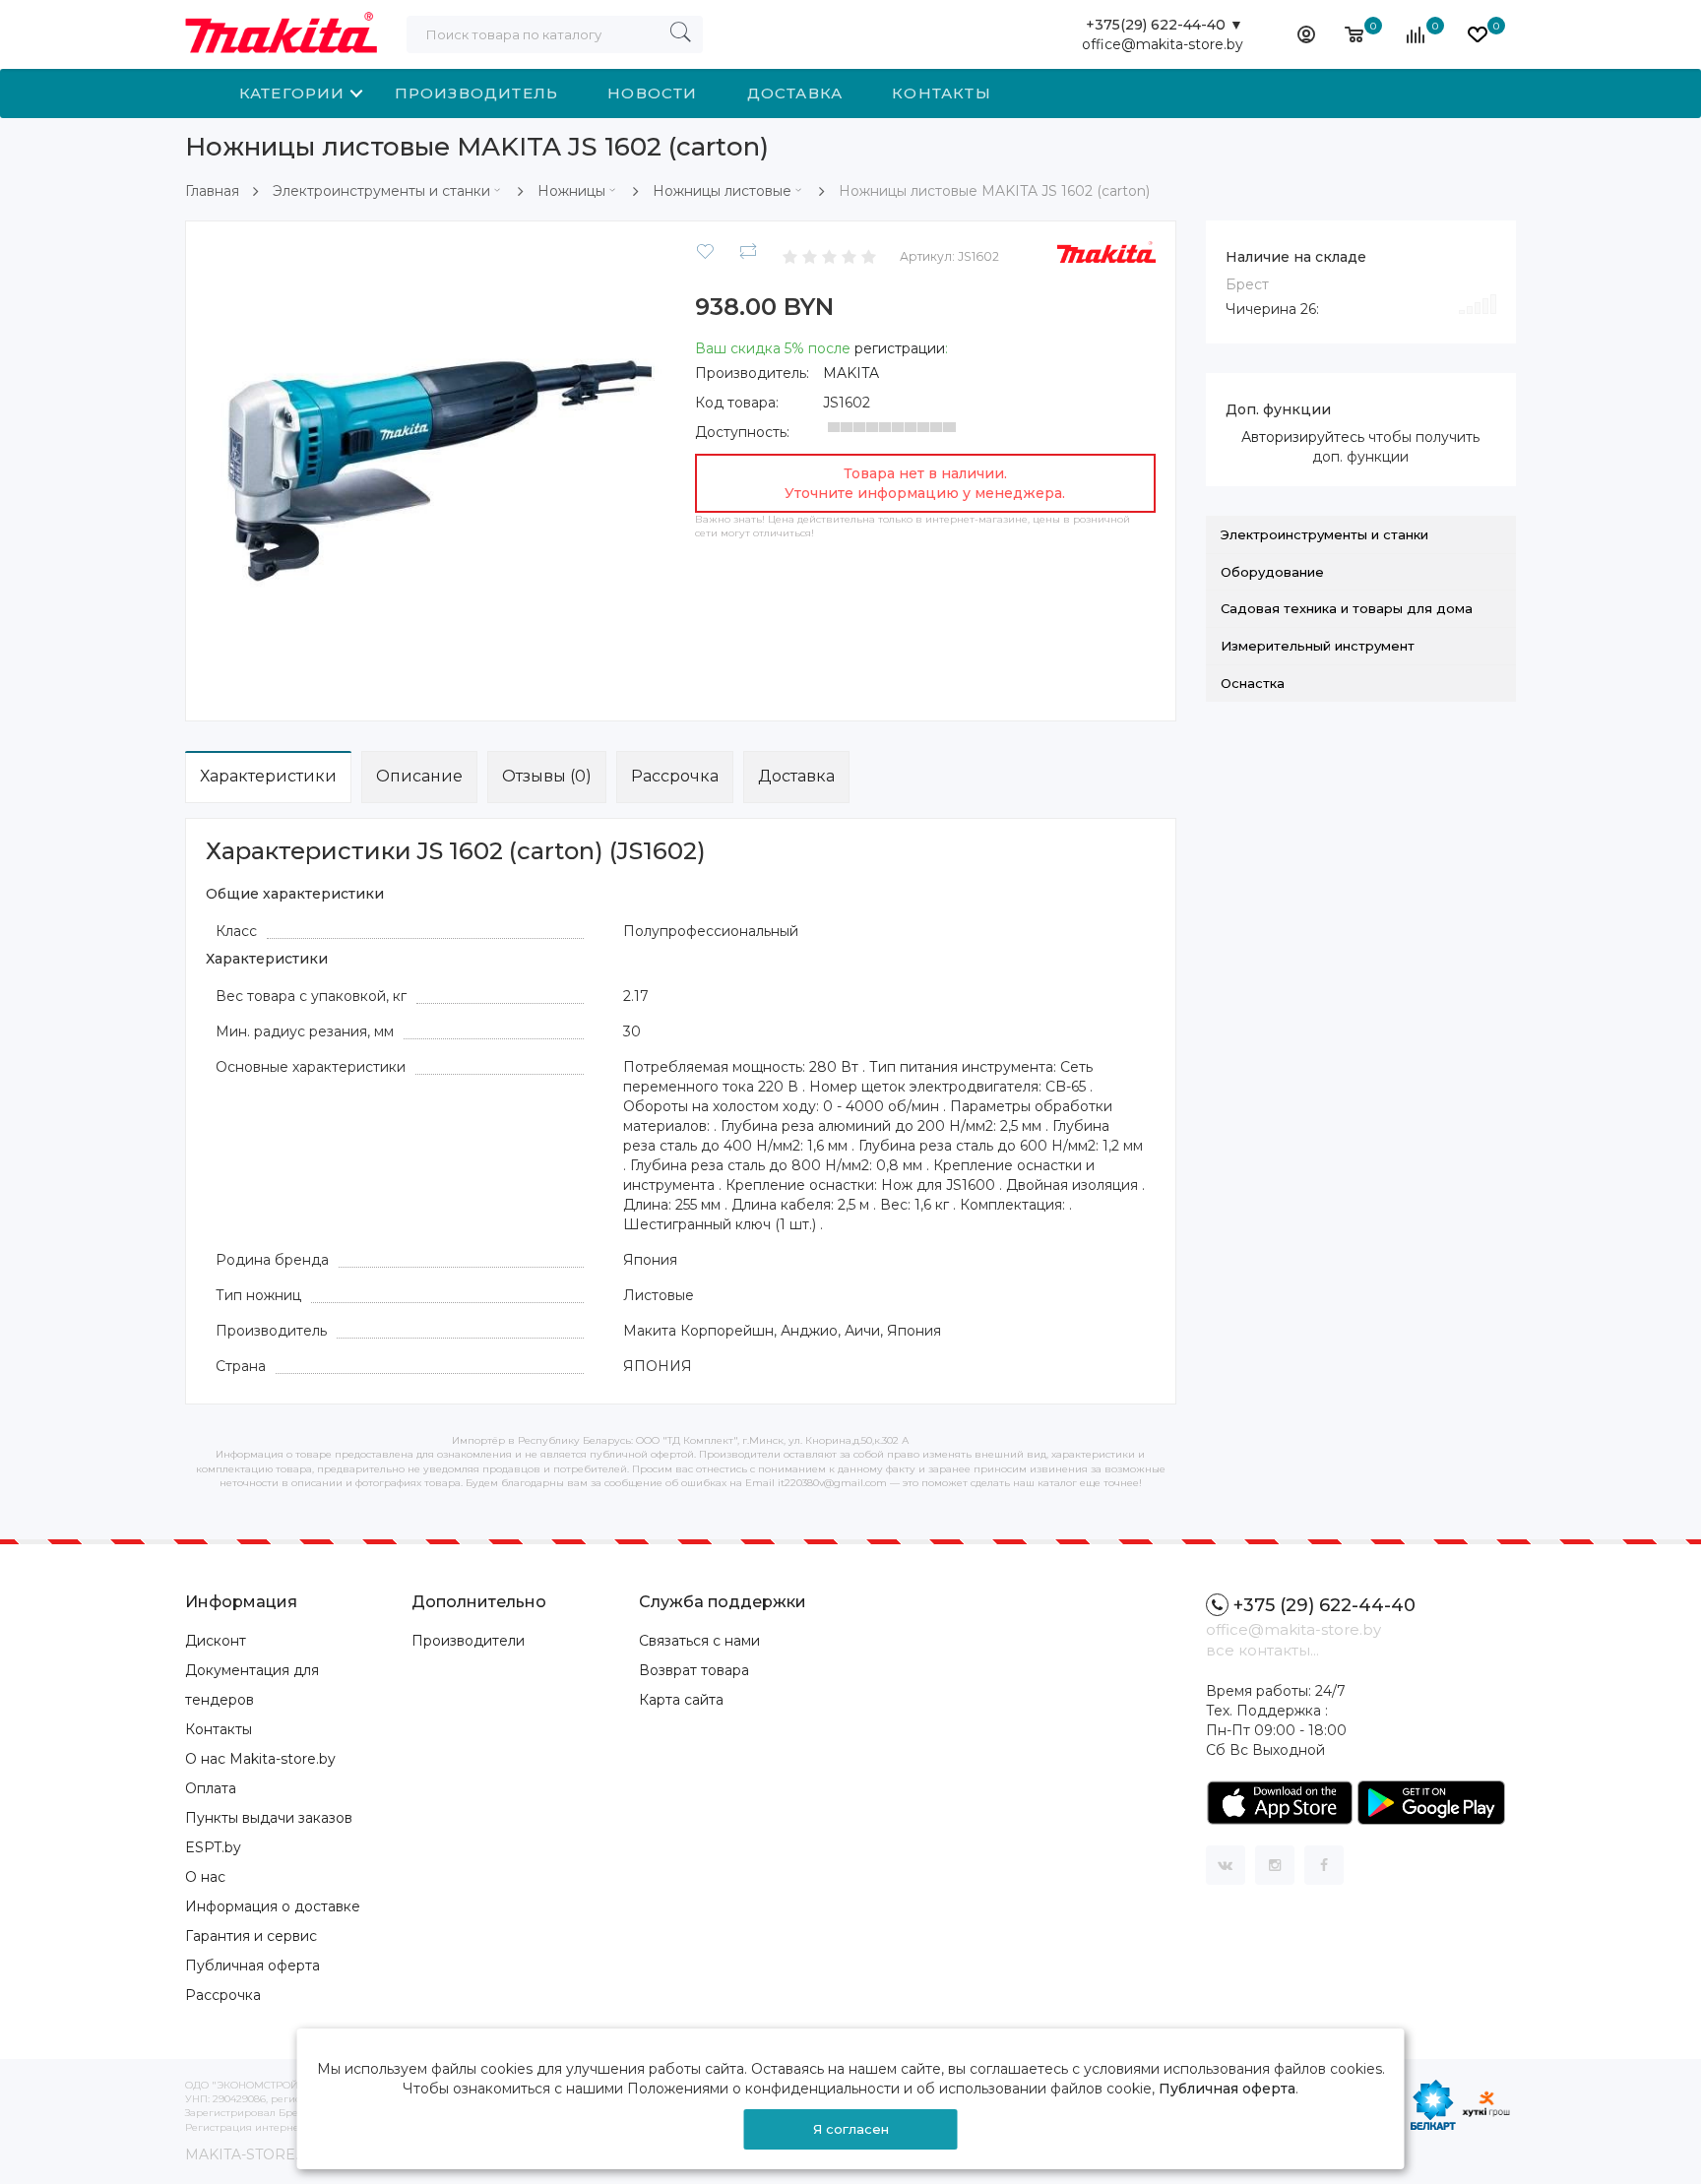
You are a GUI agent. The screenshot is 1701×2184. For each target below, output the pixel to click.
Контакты (942, 93)
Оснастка (1253, 683)
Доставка (795, 93)
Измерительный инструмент (1318, 646)
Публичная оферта (252, 1966)
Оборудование (1272, 572)
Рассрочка (675, 776)
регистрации (900, 348)
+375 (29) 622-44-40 (1324, 1605)
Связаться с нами (699, 1641)
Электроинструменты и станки (381, 191)
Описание (419, 776)
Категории (292, 93)
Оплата (211, 1788)
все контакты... (1262, 1650)
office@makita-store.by (1163, 44)
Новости (652, 93)
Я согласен (851, 2129)
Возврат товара (694, 1670)
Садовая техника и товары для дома (1347, 608)
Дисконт (216, 1641)
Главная (212, 191)
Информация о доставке (273, 1906)
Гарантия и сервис (251, 1936)
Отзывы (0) (547, 776)
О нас (205, 1877)
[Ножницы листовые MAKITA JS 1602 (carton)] (436, 469)
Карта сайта (681, 1700)
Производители (468, 1641)
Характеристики (268, 776)
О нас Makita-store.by (260, 1759)
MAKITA (851, 373)
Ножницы (571, 191)
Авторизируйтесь (1303, 437)
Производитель (477, 93)
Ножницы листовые (722, 191)
